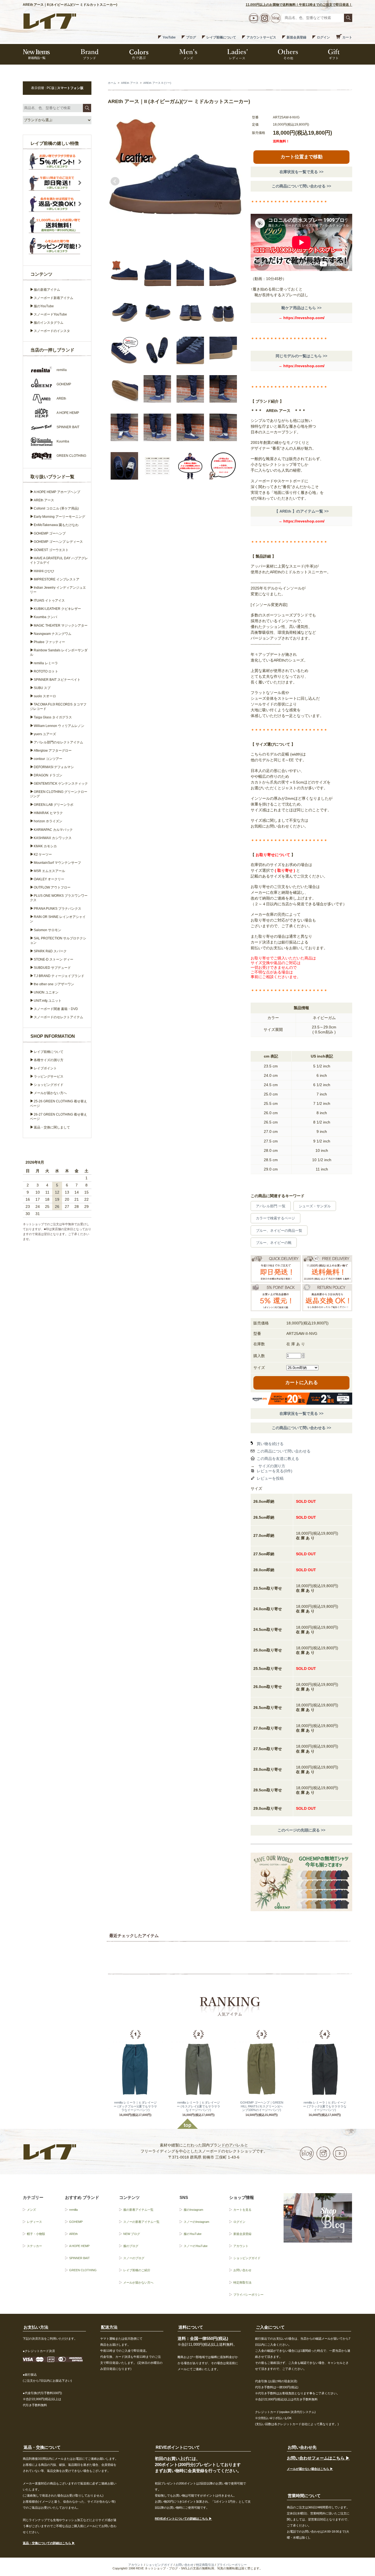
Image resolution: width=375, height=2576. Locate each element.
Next (235, 181)
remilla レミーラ (46, 663)
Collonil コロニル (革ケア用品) (56, 508)
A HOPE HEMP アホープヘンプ (57, 492)
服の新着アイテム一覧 (138, 2210)
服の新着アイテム (47, 290)
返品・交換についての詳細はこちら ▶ (49, 2543)
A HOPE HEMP (79, 2246)
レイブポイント (45, 1068)
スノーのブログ (134, 2258)
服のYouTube (44, 306)
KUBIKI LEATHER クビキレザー (57, 609)
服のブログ (131, 2246)
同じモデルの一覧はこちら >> (301, 356)
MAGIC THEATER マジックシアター (61, 626)
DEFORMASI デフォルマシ (54, 767)
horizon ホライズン (48, 821)
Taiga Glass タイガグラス (53, 717)
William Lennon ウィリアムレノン (59, 726)
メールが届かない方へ (50, 1093)
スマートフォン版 (70, 88)
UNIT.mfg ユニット (48, 1001)
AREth (73, 2234)
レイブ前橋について (221, 37)
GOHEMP (76, 2222)
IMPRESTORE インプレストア (57, 579)
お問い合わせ (242, 2270)
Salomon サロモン (47, 930)
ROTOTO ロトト (46, 671)
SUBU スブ (42, 688)
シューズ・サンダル (315, 1206)
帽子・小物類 (36, 2234)
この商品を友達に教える (278, 1459)
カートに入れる (302, 1383)
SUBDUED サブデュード (52, 968)
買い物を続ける (270, 1444)
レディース (34, 2222)
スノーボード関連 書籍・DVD (56, 1009)
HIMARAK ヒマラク (48, 813)
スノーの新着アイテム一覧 (141, 2222)
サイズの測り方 (272, 1466)
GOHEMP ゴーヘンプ (50, 533)
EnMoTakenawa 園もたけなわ (56, 525)
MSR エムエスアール (49, 871)
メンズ (31, 2210)
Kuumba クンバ (45, 617)
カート (347, 37)
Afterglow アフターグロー (53, 751)
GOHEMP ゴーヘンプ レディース (58, 542)
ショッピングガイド (49, 1085)
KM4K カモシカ (45, 846)
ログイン (323, 37)
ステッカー (34, 2246)
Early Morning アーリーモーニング (59, 517)
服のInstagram (193, 2210)
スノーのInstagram (196, 2222)
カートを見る (242, 2210)
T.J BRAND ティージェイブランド (59, 976)
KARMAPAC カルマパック (53, 830)
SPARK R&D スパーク (50, 951)
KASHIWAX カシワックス (53, 838)
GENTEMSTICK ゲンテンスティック (61, 784)
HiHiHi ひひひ (44, 571)
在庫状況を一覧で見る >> (301, 172)
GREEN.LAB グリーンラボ (54, 805)
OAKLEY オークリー (49, 879)
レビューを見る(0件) (275, 1471)
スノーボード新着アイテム (54, 298)
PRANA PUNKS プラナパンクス (58, 909)
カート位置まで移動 (302, 157)
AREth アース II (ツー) (157, 83)
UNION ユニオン (46, 992)
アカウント (241, 2246)
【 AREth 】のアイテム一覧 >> (302, 511)
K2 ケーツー (43, 854)
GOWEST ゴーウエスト (51, 550)
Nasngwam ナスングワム (53, 634)
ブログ (191, 37)
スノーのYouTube (196, 2246)
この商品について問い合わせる (284, 1451)
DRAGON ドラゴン (48, 775)
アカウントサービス (261, 37)
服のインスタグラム (49, 323)
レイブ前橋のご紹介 (137, 2270)
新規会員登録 (296, 37)
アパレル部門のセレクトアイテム (58, 742)
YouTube (169, 37)
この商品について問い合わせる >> (301, 186)
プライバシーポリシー (248, 2295)
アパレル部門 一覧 (271, 1206)
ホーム (112, 83)
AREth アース (130, 83)
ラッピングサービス (49, 1077)
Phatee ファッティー (49, 642)
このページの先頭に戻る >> (301, 1830)
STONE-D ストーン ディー (54, 959)
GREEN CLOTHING (83, 2270)
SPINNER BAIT (79, 2258)
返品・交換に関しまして (52, 1127)
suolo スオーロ (45, 696)
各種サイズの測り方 (49, 1060)
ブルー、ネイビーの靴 (274, 1243)
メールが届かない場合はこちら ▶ (310, 2469)
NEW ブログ (132, 2234)
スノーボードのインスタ (52, 331)
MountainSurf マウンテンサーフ (57, 863)
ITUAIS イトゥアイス (49, 601)
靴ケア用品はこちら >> (301, 308)
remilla (73, 2210)
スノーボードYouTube (50, 314)
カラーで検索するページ (275, 1218)
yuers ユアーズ (45, 734)
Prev (115, 181)
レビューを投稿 (270, 1478)
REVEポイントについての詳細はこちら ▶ (183, 2519)
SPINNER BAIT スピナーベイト (57, 680)
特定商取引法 (242, 2282)
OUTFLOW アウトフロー (52, 887)
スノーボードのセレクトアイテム (58, 1017)
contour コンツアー (48, 759)
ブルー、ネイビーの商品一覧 (279, 1231)
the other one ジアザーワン (54, 984)
